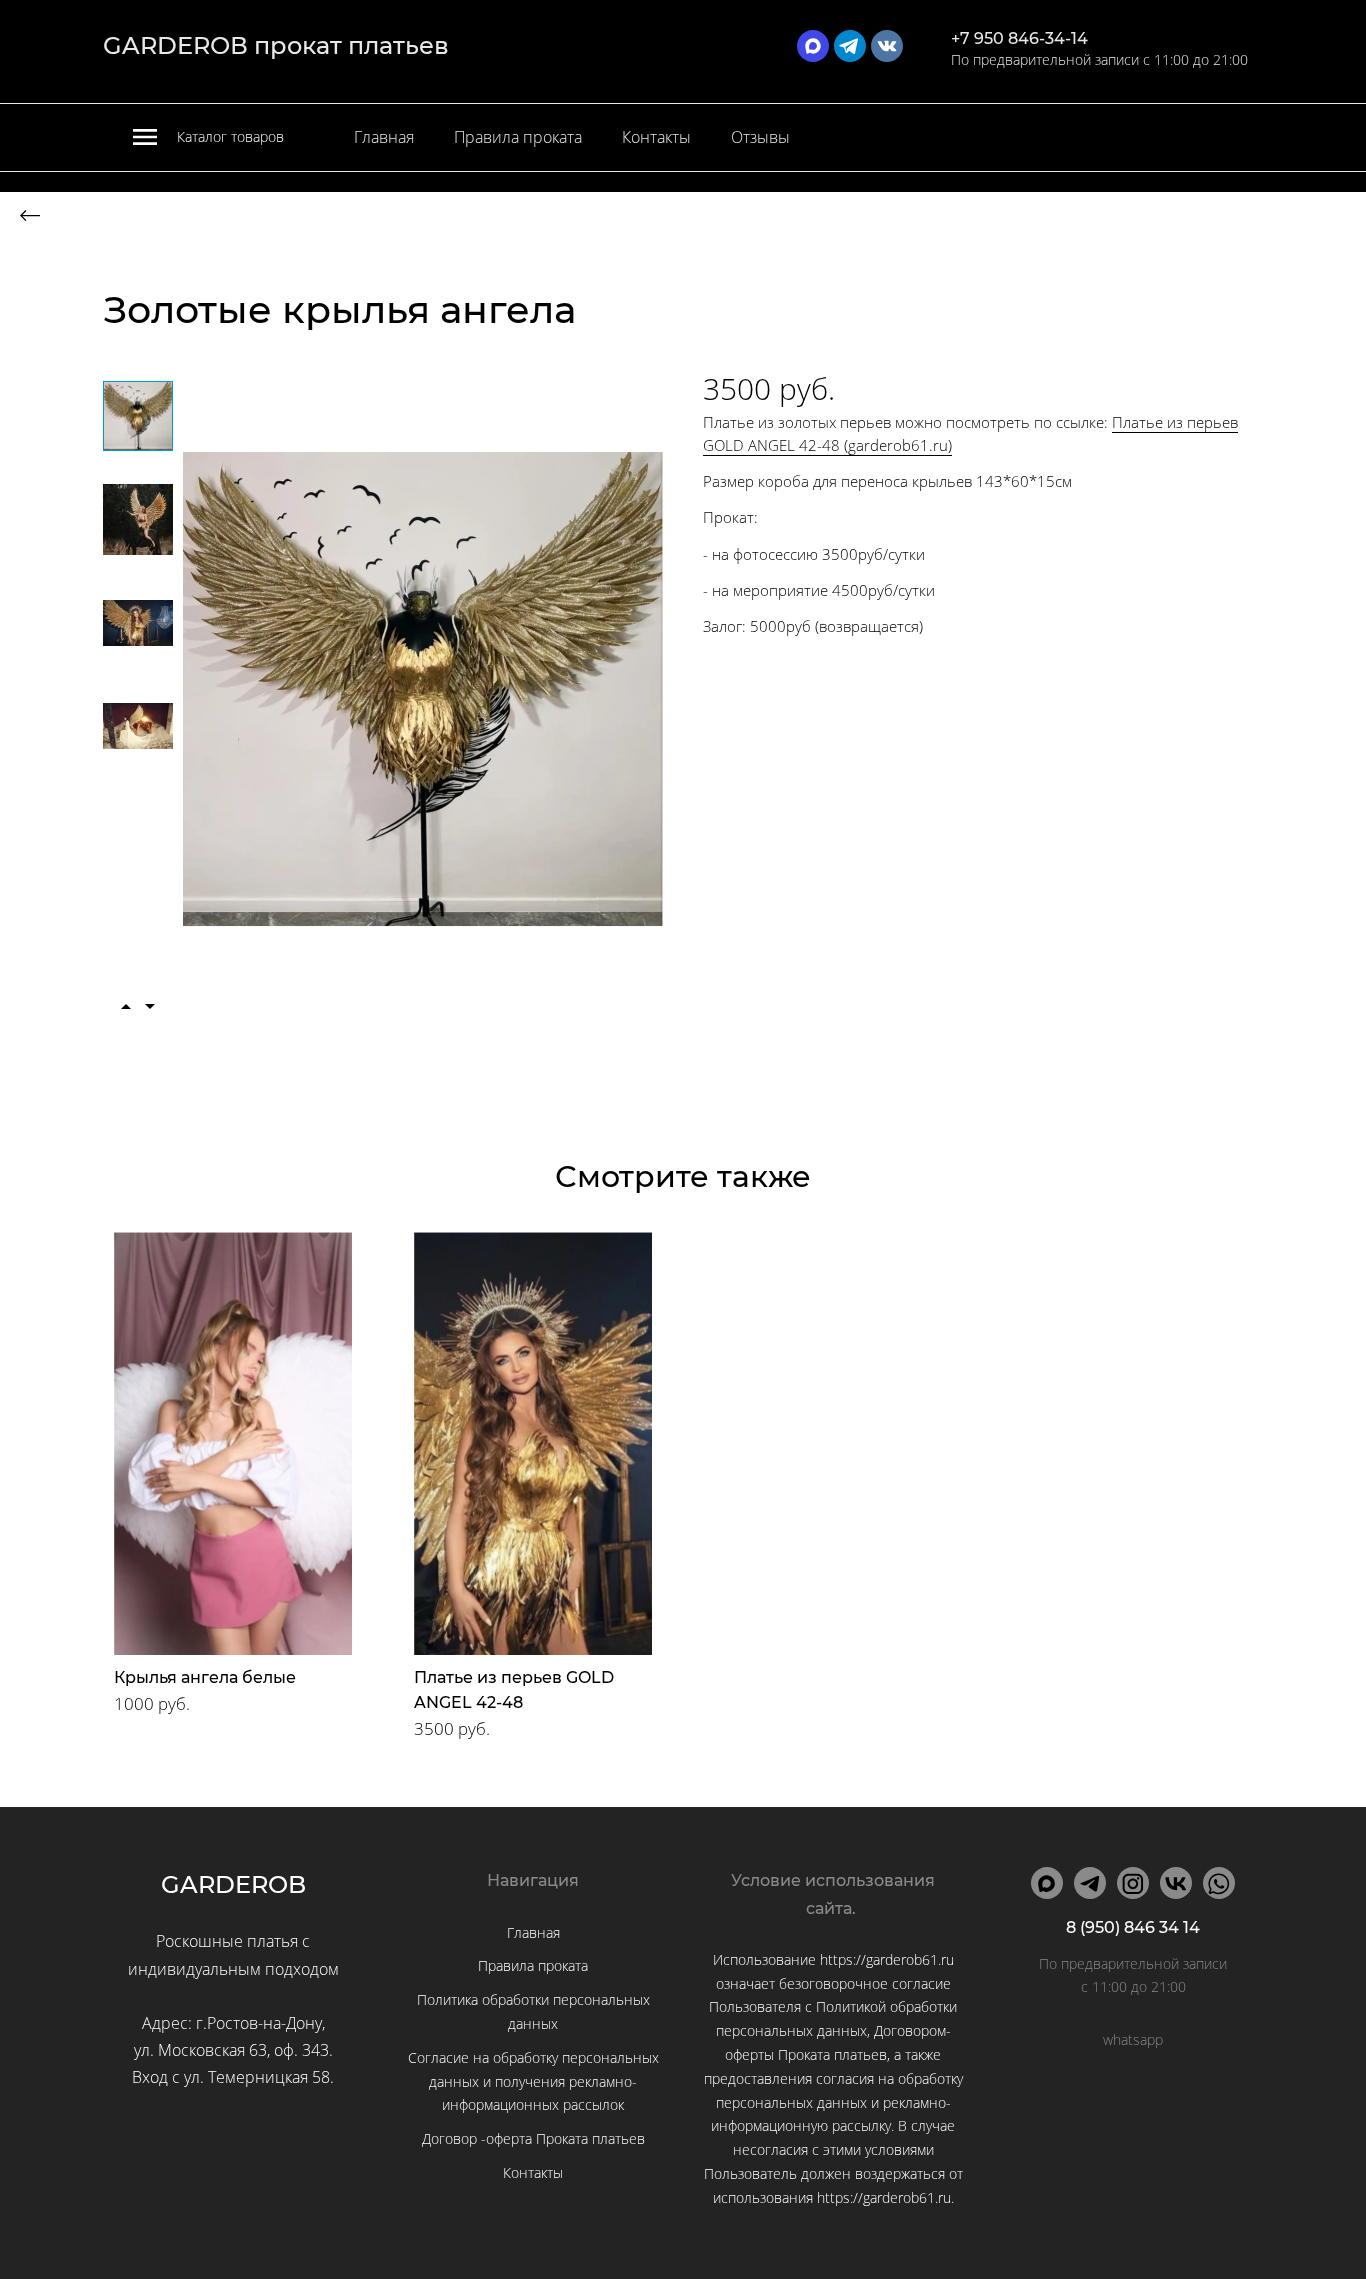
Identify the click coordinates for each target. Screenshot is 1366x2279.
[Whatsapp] (1219, 1883)
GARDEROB (233, 1884)
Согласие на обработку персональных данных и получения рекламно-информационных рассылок (533, 2081)
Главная (384, 137)
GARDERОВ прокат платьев (276, 45)
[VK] (1176, 1883)
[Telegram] (1090, 1883)
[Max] (1047, 1883)
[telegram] (850, 46)
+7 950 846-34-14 (1019, 38)
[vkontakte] (887, 46)
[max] (813, 46)
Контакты (656, 137)
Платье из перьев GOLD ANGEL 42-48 (514, 1690)
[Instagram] (1133, 1883)
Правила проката (518, 137)
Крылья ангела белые (205, 1677)
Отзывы (760, 137)
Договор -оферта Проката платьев (533, 2138)
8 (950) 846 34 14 (1133, 1927)
